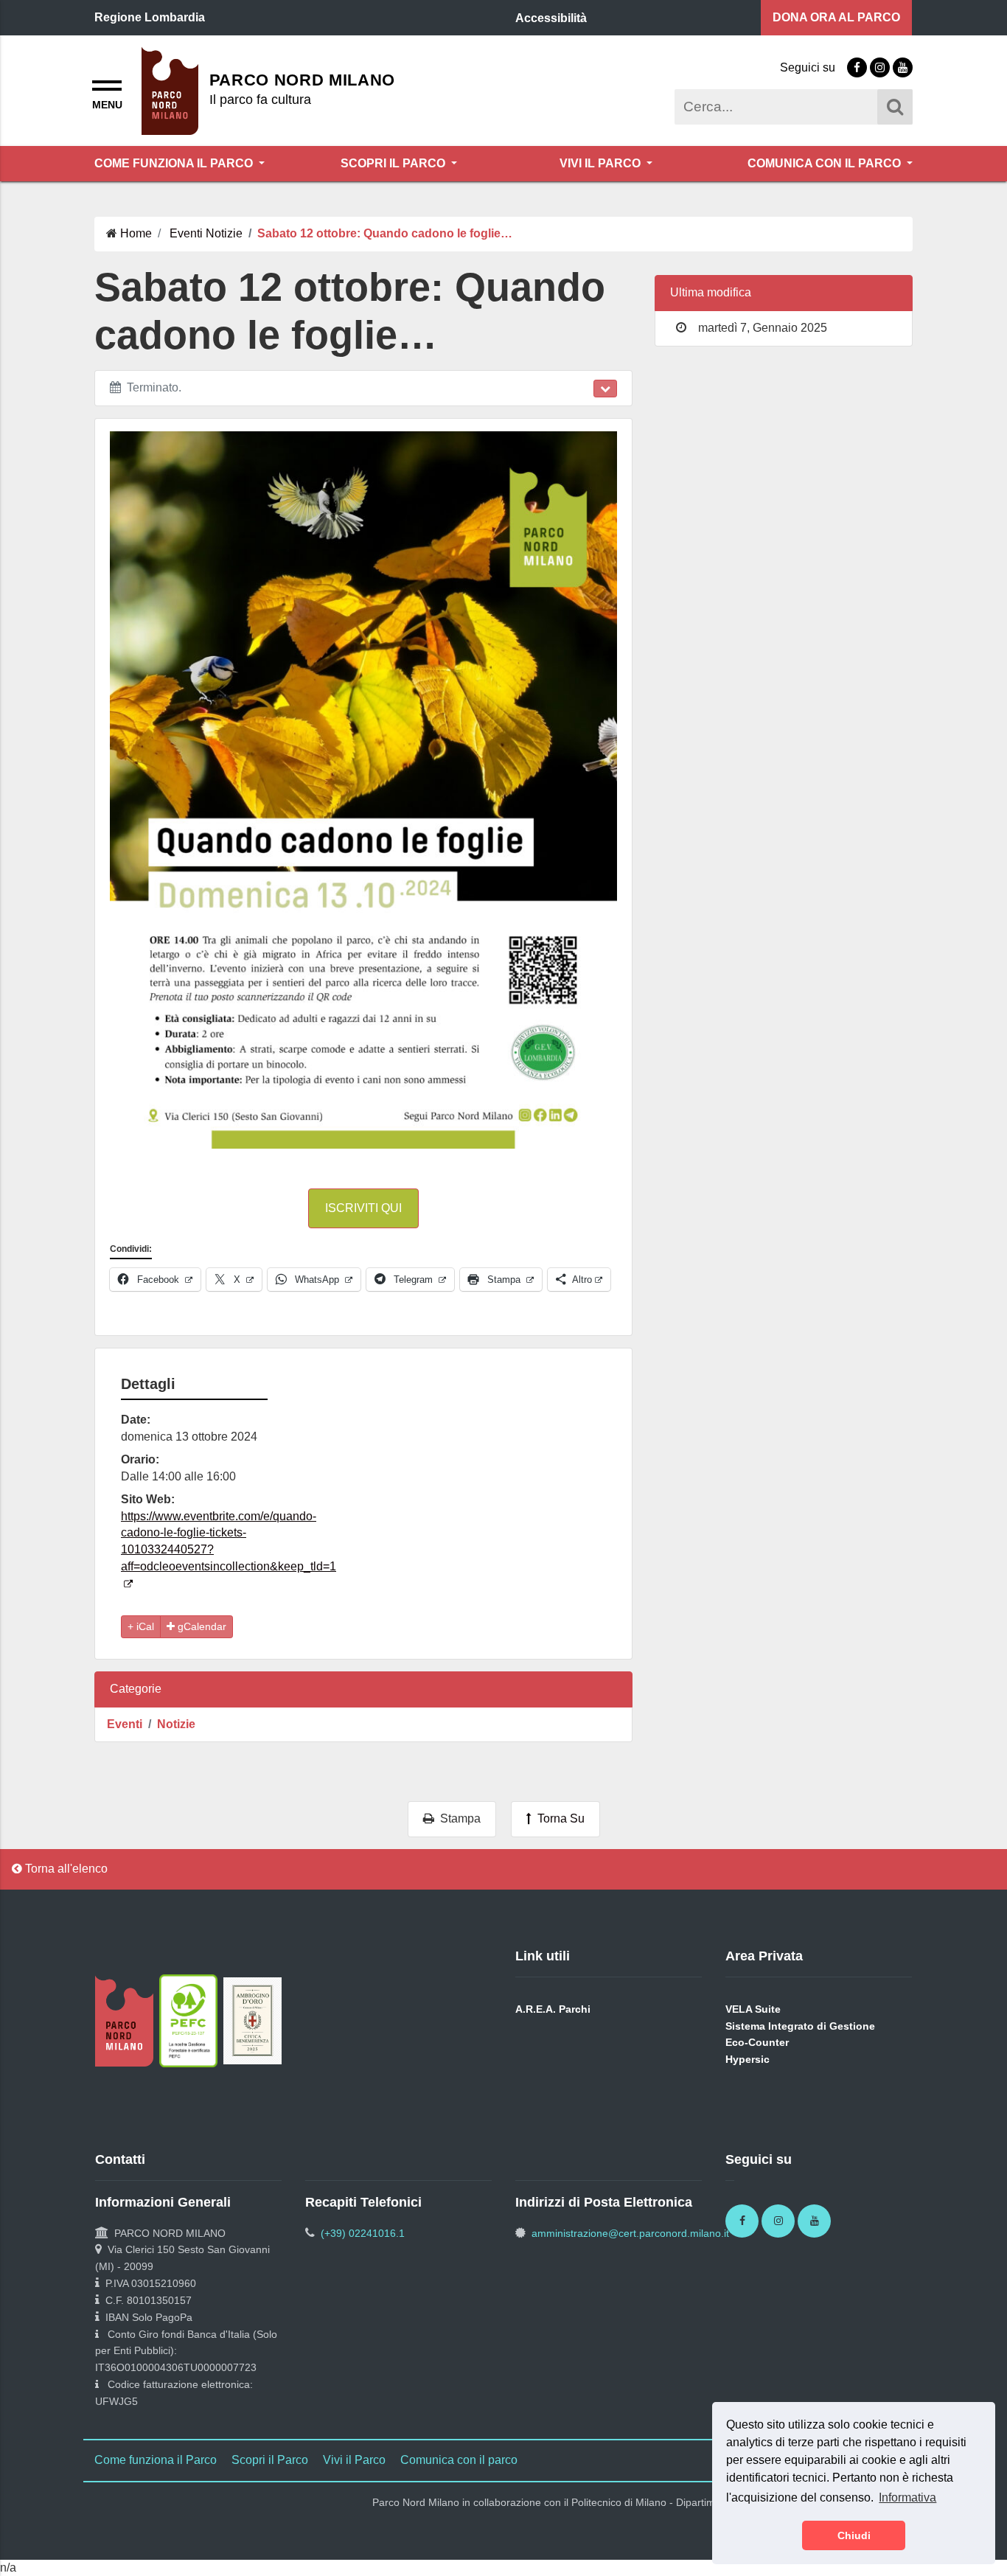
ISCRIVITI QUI (363, 1208)
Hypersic (748, 2059)
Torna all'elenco (65, 1869)
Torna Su (558, 1818)
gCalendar (201, 1626)
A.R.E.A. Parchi (553, 2009)
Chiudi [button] (854, 2535)
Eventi (125, 1724)
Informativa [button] (907, 2497)
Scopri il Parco (394, 163)
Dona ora (836, 17)
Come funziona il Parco (175, 163)
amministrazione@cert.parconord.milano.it (630, 2233)
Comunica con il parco (826, 163)
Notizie (176, 1724)
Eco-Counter (757, 2042)
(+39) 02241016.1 (363, 2233)
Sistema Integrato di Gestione (800, 2026)
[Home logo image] (170, 90)
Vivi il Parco (602, 163)
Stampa (457, 1818)
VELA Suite (753, 2009)
